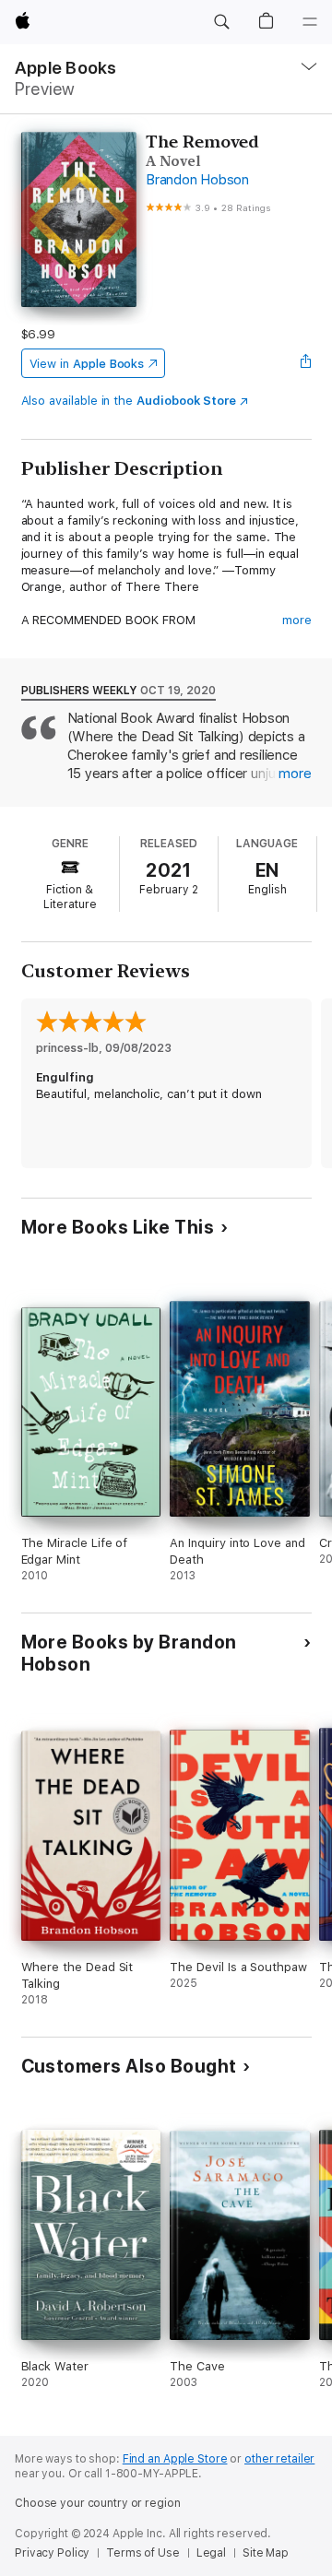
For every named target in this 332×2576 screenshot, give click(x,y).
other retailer (279, 2459)
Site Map (266, 2553)
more (297, 620)
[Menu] (310, 22)
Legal (211, 2553)
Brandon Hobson (197, 180)
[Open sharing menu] (305, 363)
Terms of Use (143, 2553)
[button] (221, 22)
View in (87, 364)
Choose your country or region (98, 2503)
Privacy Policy (52, 2553)
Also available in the (129, 401)
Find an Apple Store (175, 2459)
